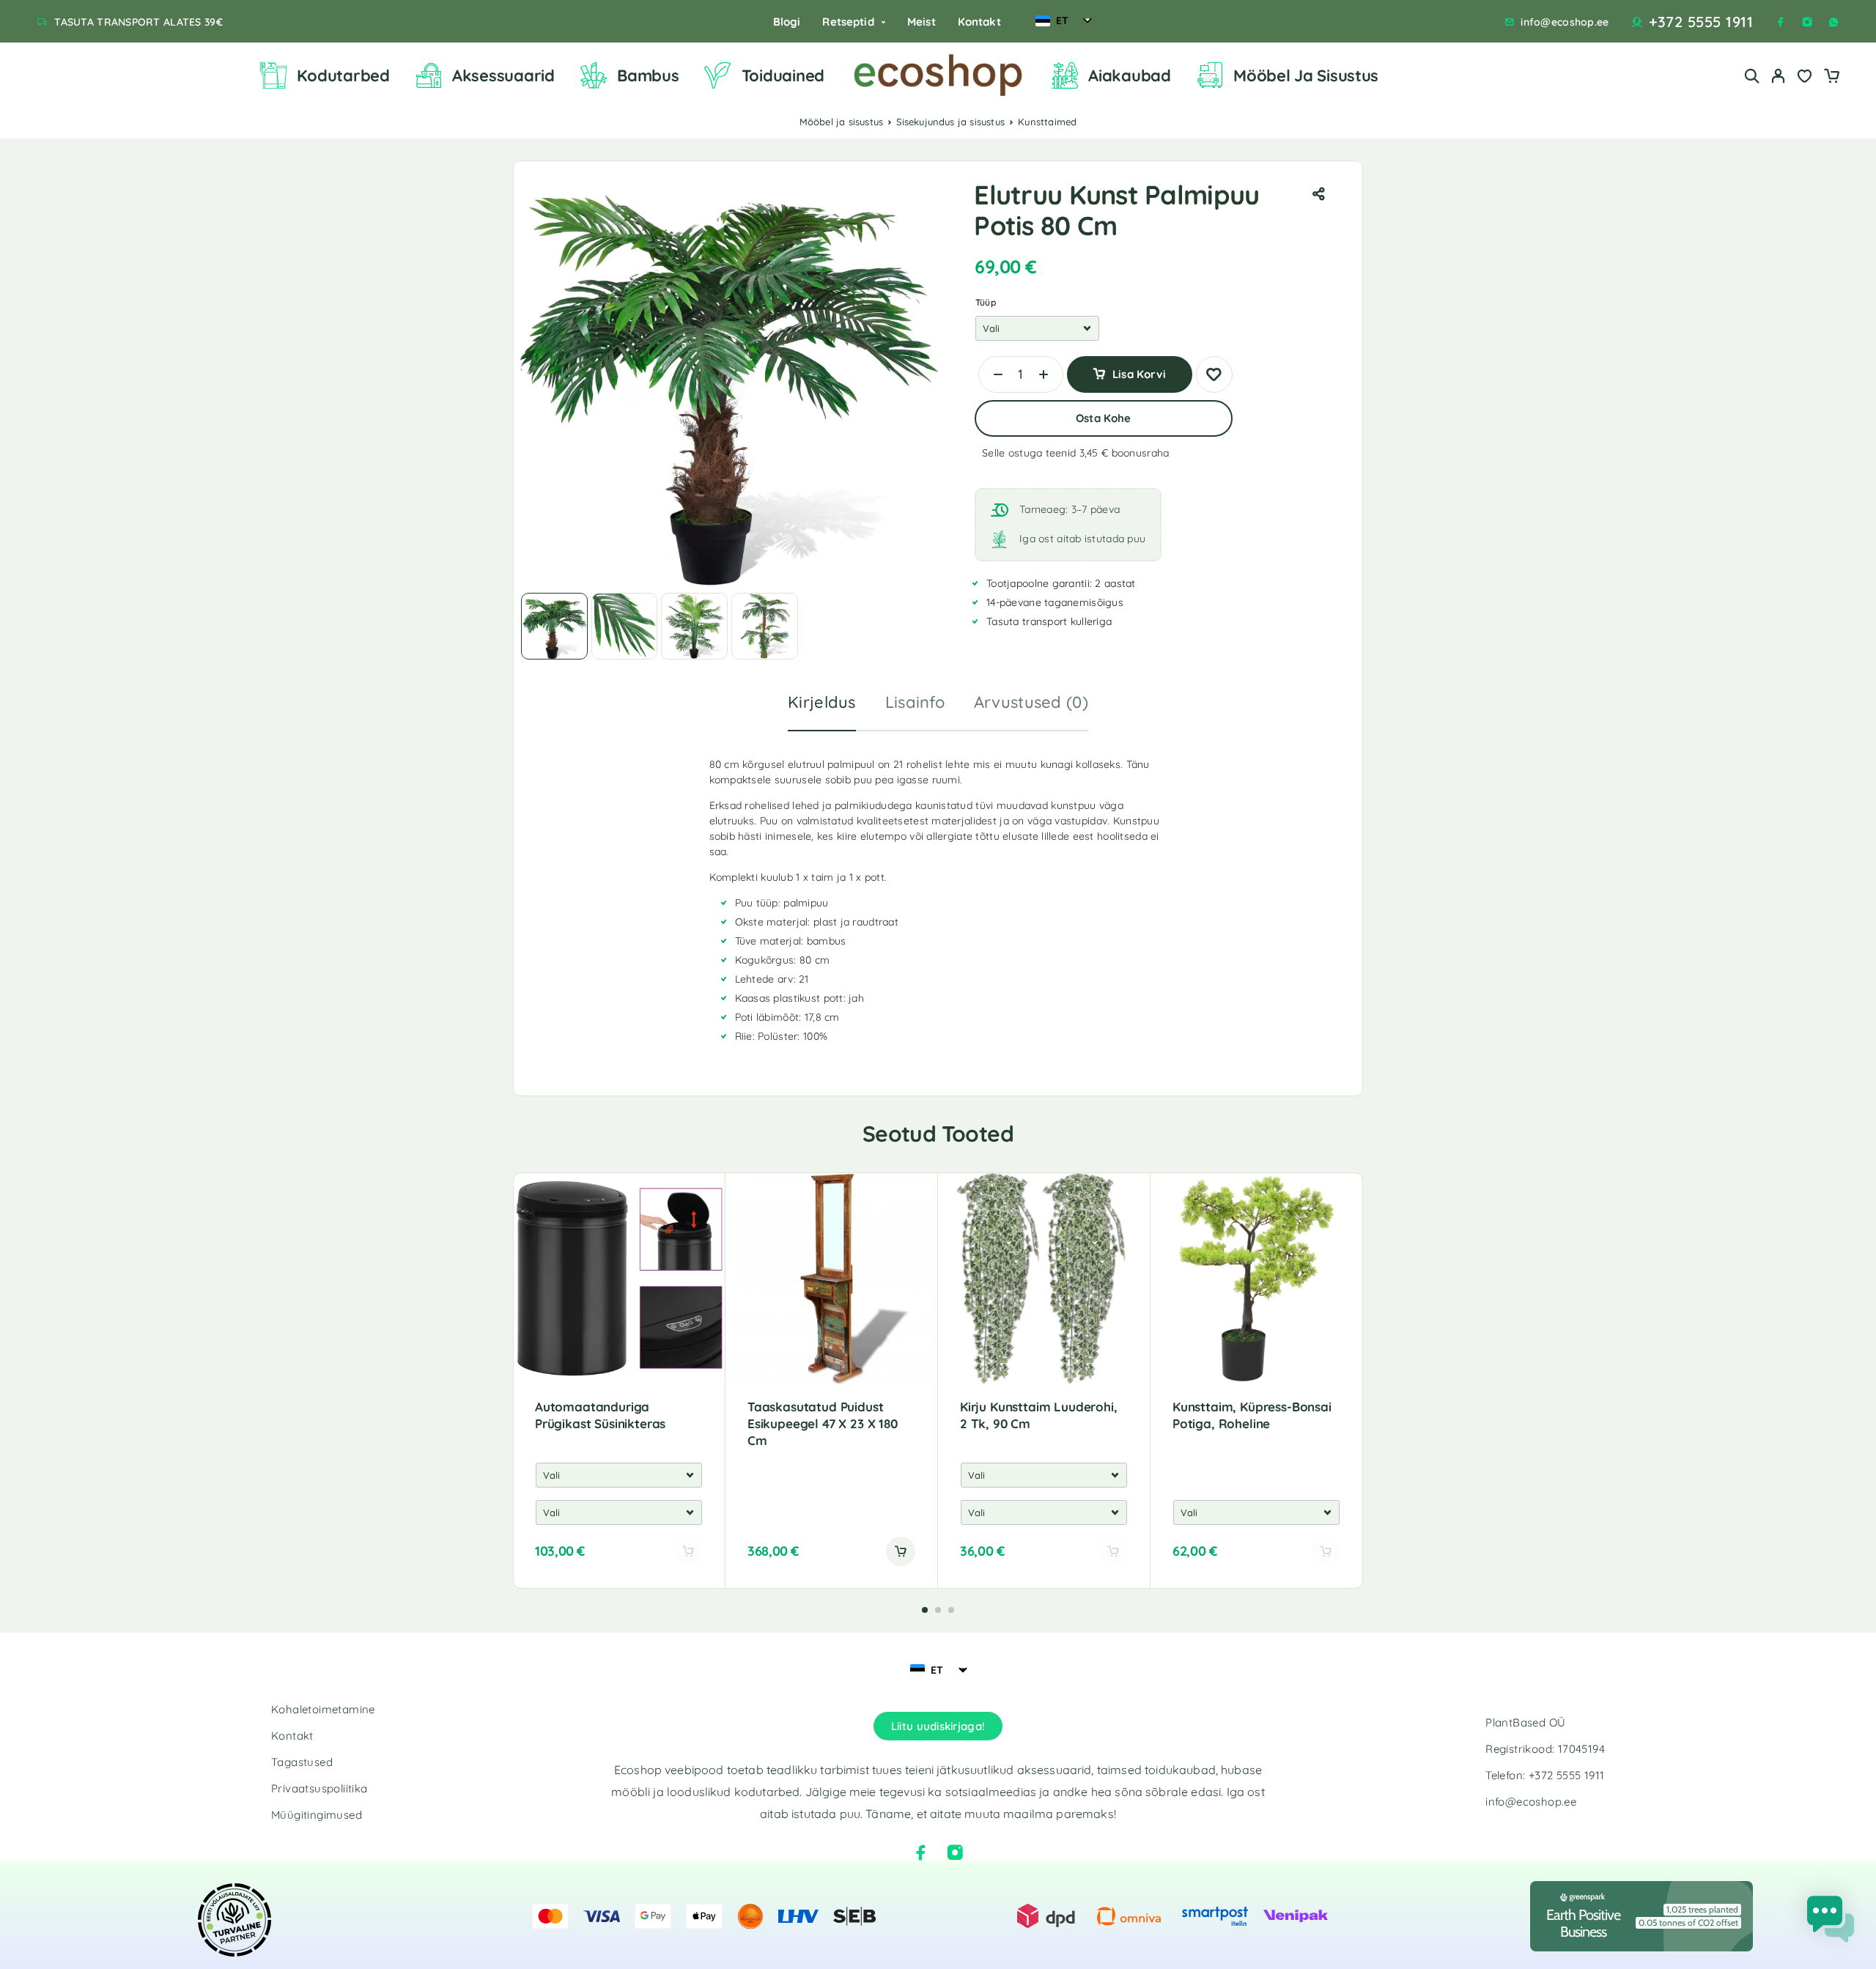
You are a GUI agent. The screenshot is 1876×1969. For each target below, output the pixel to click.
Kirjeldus (822, 702)
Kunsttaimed (1047, 122)
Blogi (787, 22)
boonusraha (1141, 453)
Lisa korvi (1139, 369)
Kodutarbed (343, 75)
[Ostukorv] (1831, 78)
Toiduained (783, 75)
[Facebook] (1781, 22)
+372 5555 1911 (1701, 22)
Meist (922, 22)
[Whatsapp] (1833, 22)
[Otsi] (1752, 76)
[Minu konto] (1779, 76)
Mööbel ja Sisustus (1306, 75)
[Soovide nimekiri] (1805, 78)
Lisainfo (915, 702)
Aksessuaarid (503, 75)
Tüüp (986, 302)
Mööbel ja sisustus (842, 122)
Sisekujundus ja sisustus (950, 122)
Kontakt (979, 22)
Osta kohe (1103, 418)
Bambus (648, 75)
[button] (901, 1551)
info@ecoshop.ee (1565, 22)
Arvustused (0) (1031, 702)
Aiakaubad (1130, 75)
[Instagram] (1807, 22)
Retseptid (848, 22)
